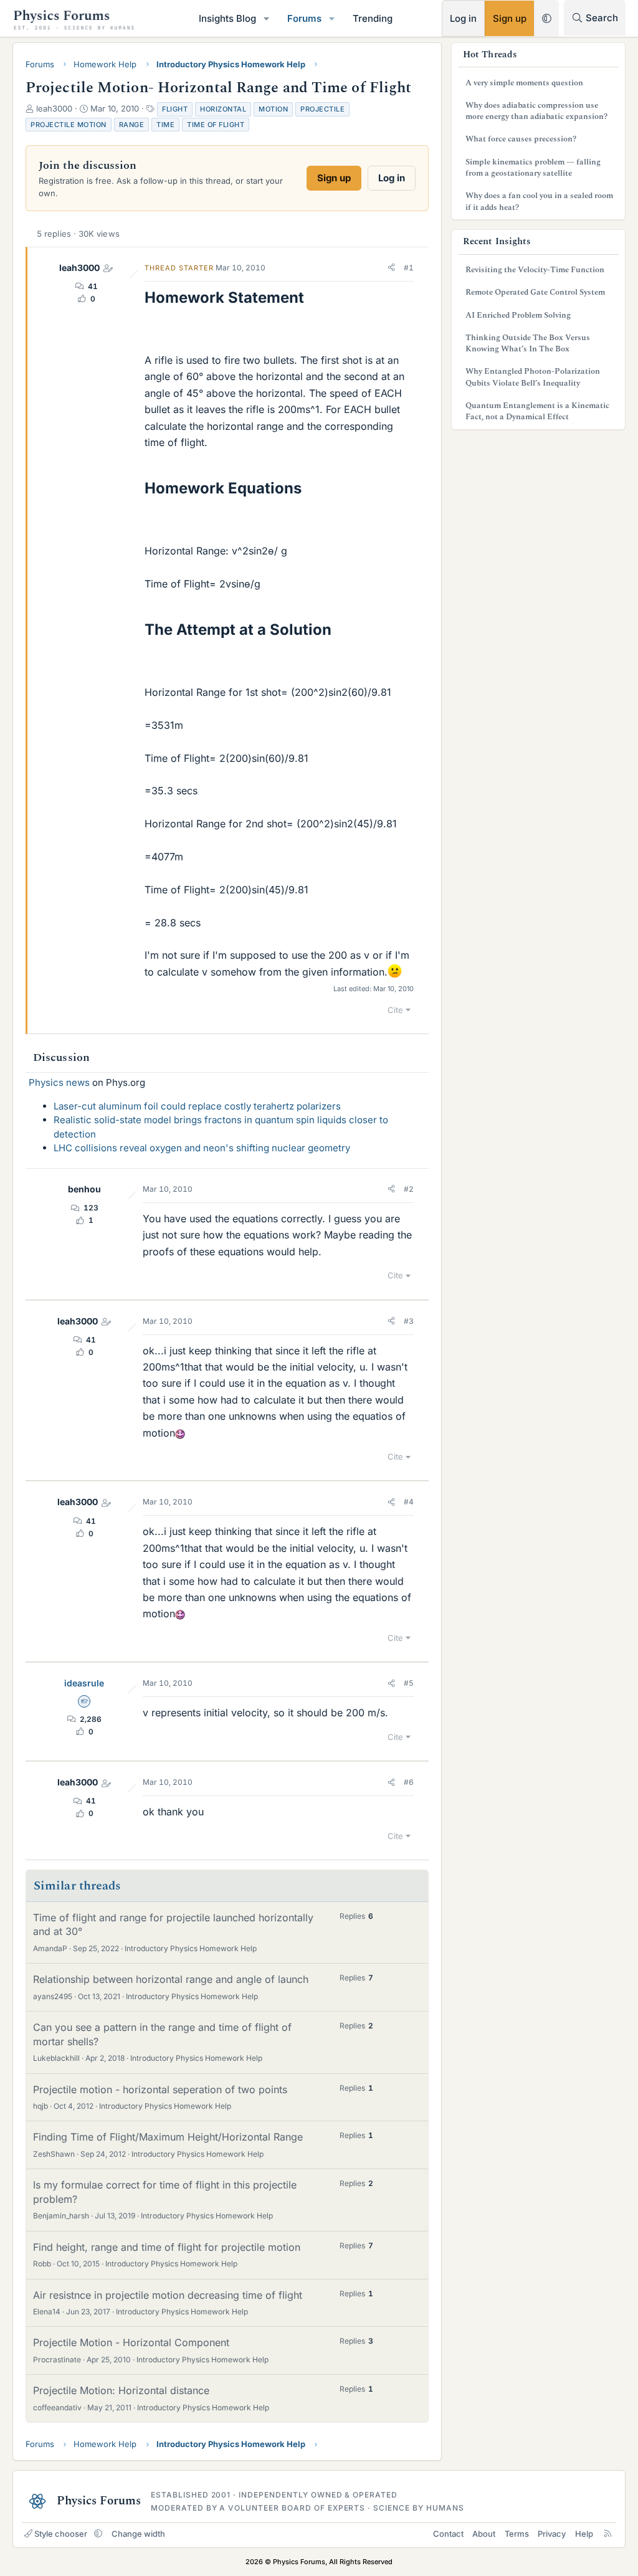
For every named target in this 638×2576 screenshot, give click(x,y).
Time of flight (216, 125)
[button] (267, 18)
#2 (409, 1189)
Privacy (552, 2534)
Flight (175, 109)
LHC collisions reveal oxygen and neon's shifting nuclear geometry (202, 1148)
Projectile (322, 109)
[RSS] (608, 2534)
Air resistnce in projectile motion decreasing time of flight (168, 2295)
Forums (304, 18)
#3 (409, 1321)
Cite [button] (395, 1010)
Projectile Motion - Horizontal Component (131, 2342)
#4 (409, 1502)
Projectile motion (69, 125)
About (484, 2534)
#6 (409, 1782)
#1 (409, 268)
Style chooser (61, 2534)
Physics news (59, 1082)
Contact (448, 2534)
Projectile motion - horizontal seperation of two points (160, 2089)
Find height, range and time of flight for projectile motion (167, 2247)
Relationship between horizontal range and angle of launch (171, 1979)
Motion (273, 109)
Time (165, 125)
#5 (409, 1683)
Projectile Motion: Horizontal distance (121, 2390)
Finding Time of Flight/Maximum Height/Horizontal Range (168, 2137)
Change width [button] (138, 2534)
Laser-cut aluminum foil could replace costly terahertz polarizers (197, 1106)
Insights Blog (227, 18)
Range (132, 125)
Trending (373, 18)
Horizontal (223, 109)
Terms (517, 2534)
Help (584, 2534)
